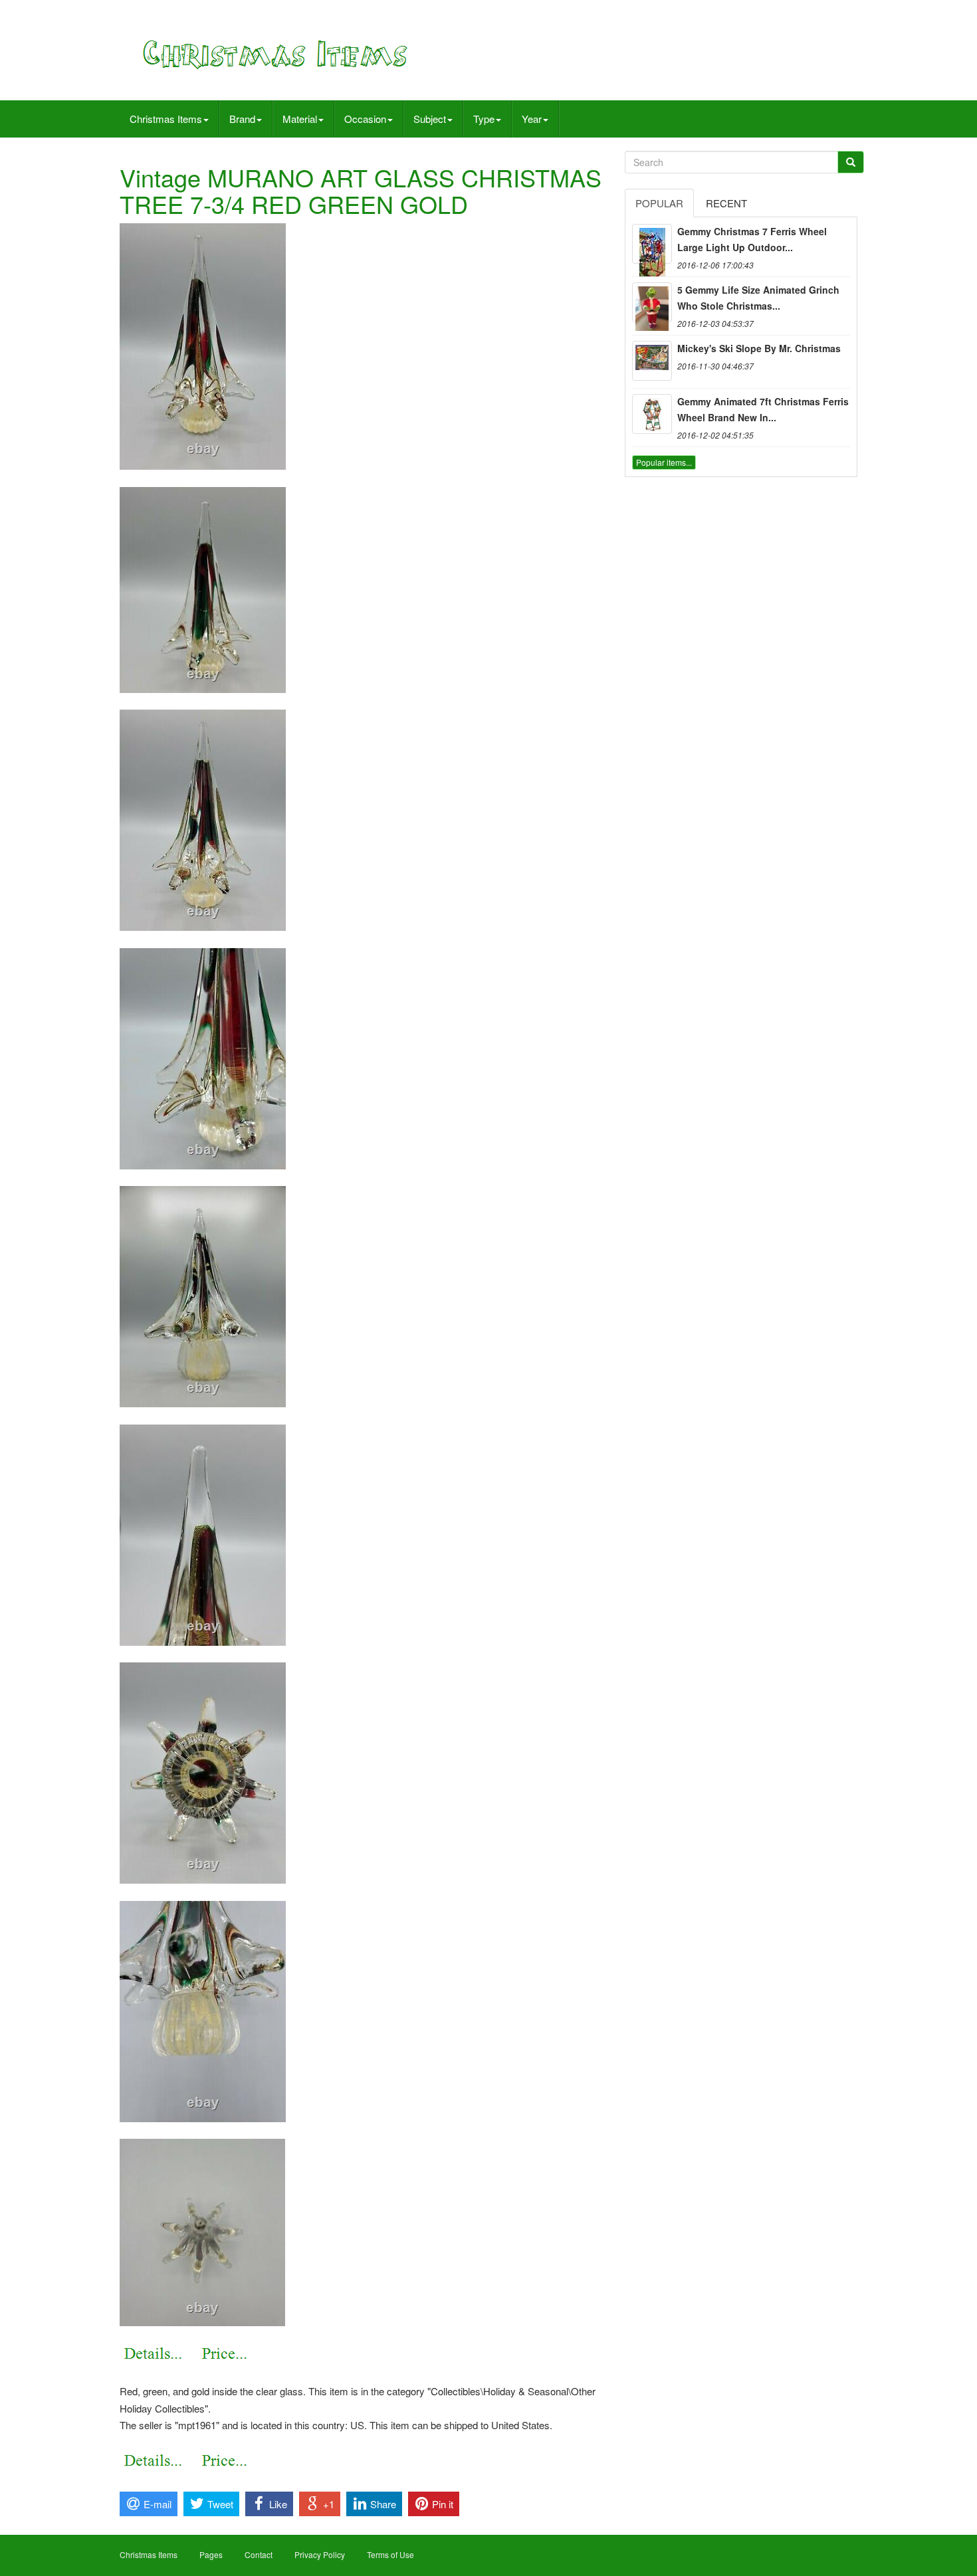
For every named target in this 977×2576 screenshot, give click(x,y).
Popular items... (664, 462)
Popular (659, 203)
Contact (259, 2554)
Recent (726, 203)
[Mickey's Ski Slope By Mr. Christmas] (652, 361)
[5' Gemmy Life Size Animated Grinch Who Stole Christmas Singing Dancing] (652, 302)
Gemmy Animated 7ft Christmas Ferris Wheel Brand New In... (763, 409)
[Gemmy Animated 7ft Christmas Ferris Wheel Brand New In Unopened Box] (652, 414)
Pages (211, 2554)
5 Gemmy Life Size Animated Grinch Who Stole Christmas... (758, 298)
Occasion (365, 119)
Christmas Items (166, 119)
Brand (242, 119)
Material (300, 119)
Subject (430, 119)
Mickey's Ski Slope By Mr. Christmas (759, 348)
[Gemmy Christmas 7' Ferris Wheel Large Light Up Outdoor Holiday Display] (652, 244)
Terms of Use (390, 2554)
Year (532, 119)
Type (484, 119)
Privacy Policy (320, 2554)
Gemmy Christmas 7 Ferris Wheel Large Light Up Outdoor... (752, 239)
